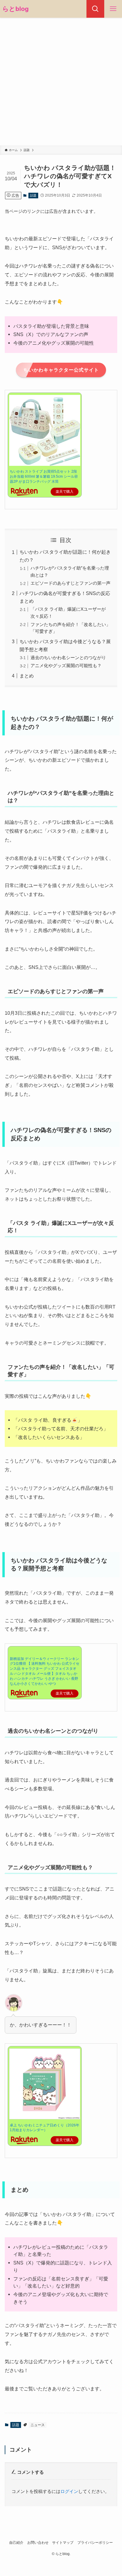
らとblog (16, 9)
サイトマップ (63, 2543)
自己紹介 (16, 2543)
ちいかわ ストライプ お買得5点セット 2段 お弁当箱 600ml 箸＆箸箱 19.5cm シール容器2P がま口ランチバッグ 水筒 (44, 476)
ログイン (69, 2491)
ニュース (38, 2425)
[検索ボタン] (95, 9)
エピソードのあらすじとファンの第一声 (70, 583)
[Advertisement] (61, 82)
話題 (33, 195)
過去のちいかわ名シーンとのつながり (68, 658)
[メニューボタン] (113, 9)
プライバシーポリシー (95, 2543)
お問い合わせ (38, 2543)
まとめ (27, 676)
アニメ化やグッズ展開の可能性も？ (66, 666)
